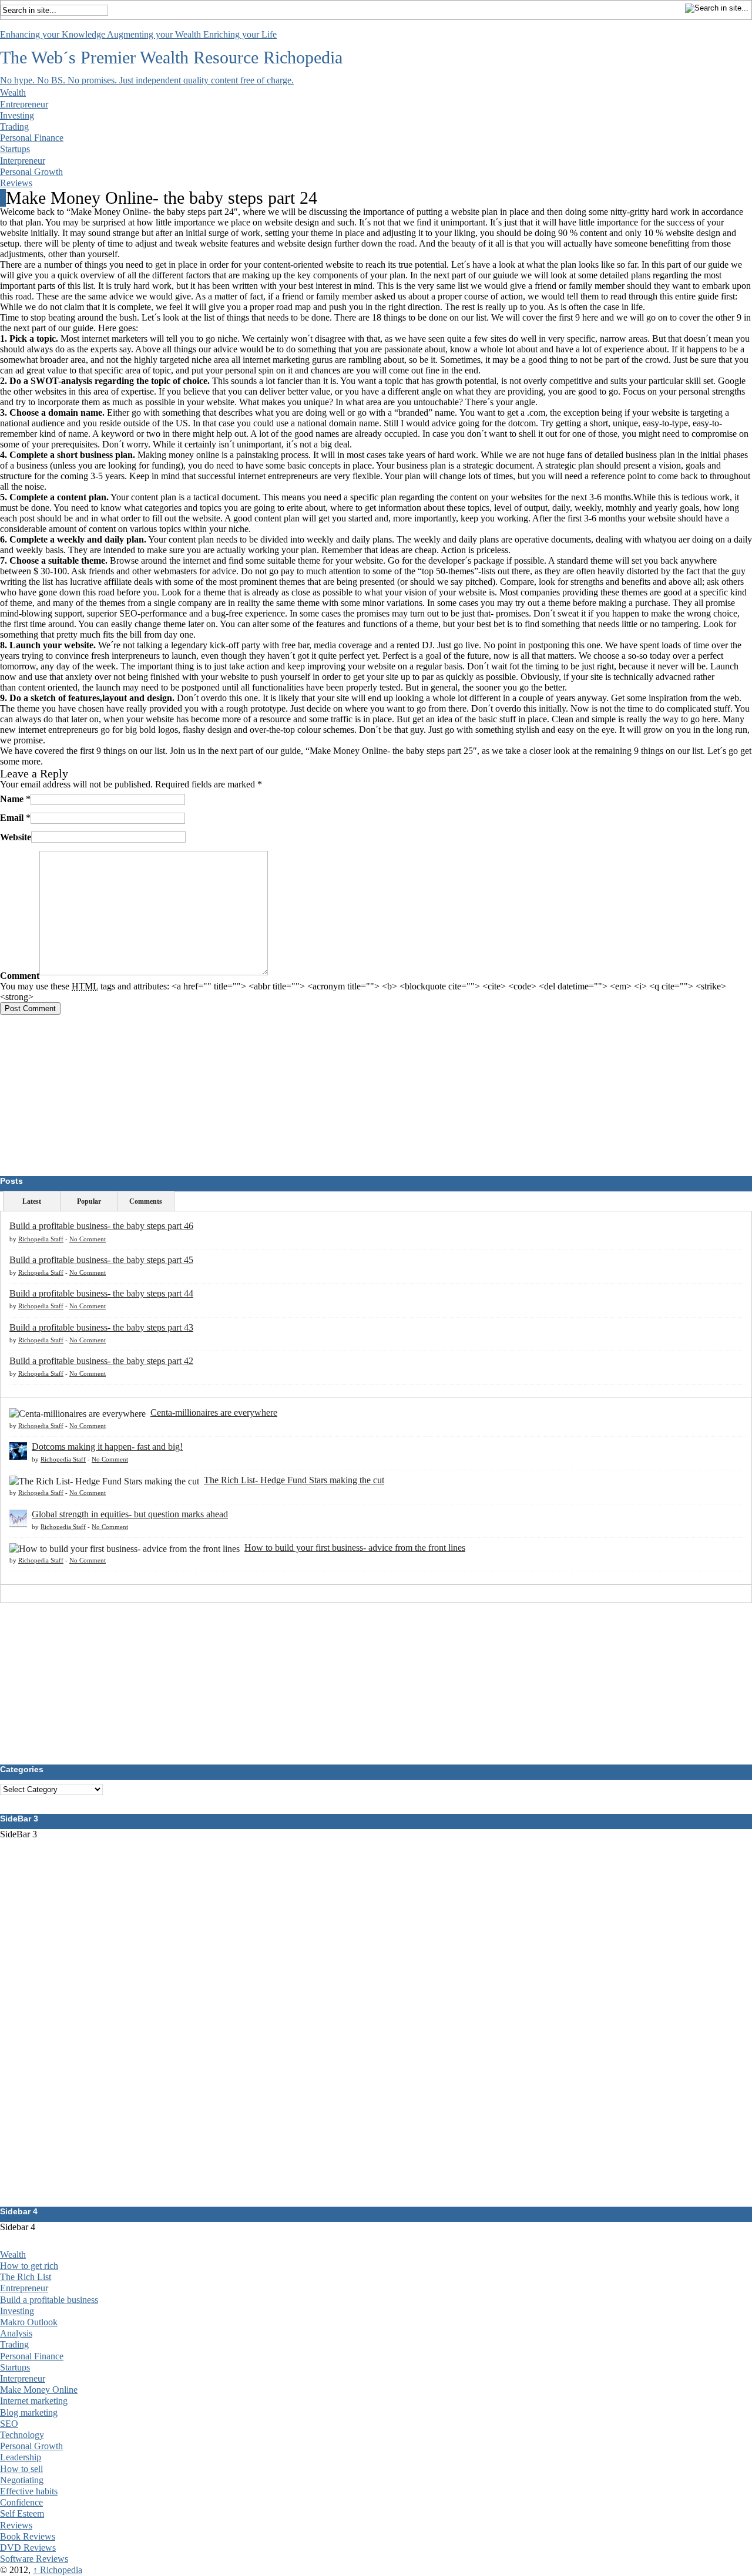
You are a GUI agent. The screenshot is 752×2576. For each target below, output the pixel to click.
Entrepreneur (24, 104)
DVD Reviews (28, 2548)
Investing (17, 115)
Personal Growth (31, 172)
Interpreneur (23, 161)
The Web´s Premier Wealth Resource (129, 57)
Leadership (21, 2457)
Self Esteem (22, 2513)
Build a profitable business (49, 2300)
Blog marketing (29, 2412)
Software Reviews (34, 2559)
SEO (9, 2424)
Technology (22, 2435)
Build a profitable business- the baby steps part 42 (101, 1361)
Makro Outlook (29, 2322)
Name (12, 799)
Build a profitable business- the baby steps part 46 (101, 1226)
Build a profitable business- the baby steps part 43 (101, 1327)
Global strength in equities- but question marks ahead (130, 1514)
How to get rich (29, 2266)
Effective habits (29, 2491)
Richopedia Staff (41, 1239)
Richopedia (303, 57)
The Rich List (26, 2277)
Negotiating (22, 2480)
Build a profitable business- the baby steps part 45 (101, 1260)
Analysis (16, 2333)
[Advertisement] (88, 1088)
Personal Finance (32, 138)
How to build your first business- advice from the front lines (355, 1548)
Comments (146, 1201)
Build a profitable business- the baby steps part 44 (101, 1293)
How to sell (21, 2469)
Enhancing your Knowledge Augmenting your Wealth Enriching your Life (138, 34)
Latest (32, 1201)
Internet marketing (34, 2401)
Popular (89, 1201)
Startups (15, 149)
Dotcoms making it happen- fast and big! (107, 1447)
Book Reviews (28, 2536)
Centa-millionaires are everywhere (214, 1412)
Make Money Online (39, 2390)
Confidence (21, 2502)
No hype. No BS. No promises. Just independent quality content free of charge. (147, 80)
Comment (20, 976)
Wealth (13, 92)
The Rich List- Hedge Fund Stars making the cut (294, 1480)
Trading (14, 127)
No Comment (88, 1239)
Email (12, 818)
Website (16, 836)
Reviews (16, 183)
